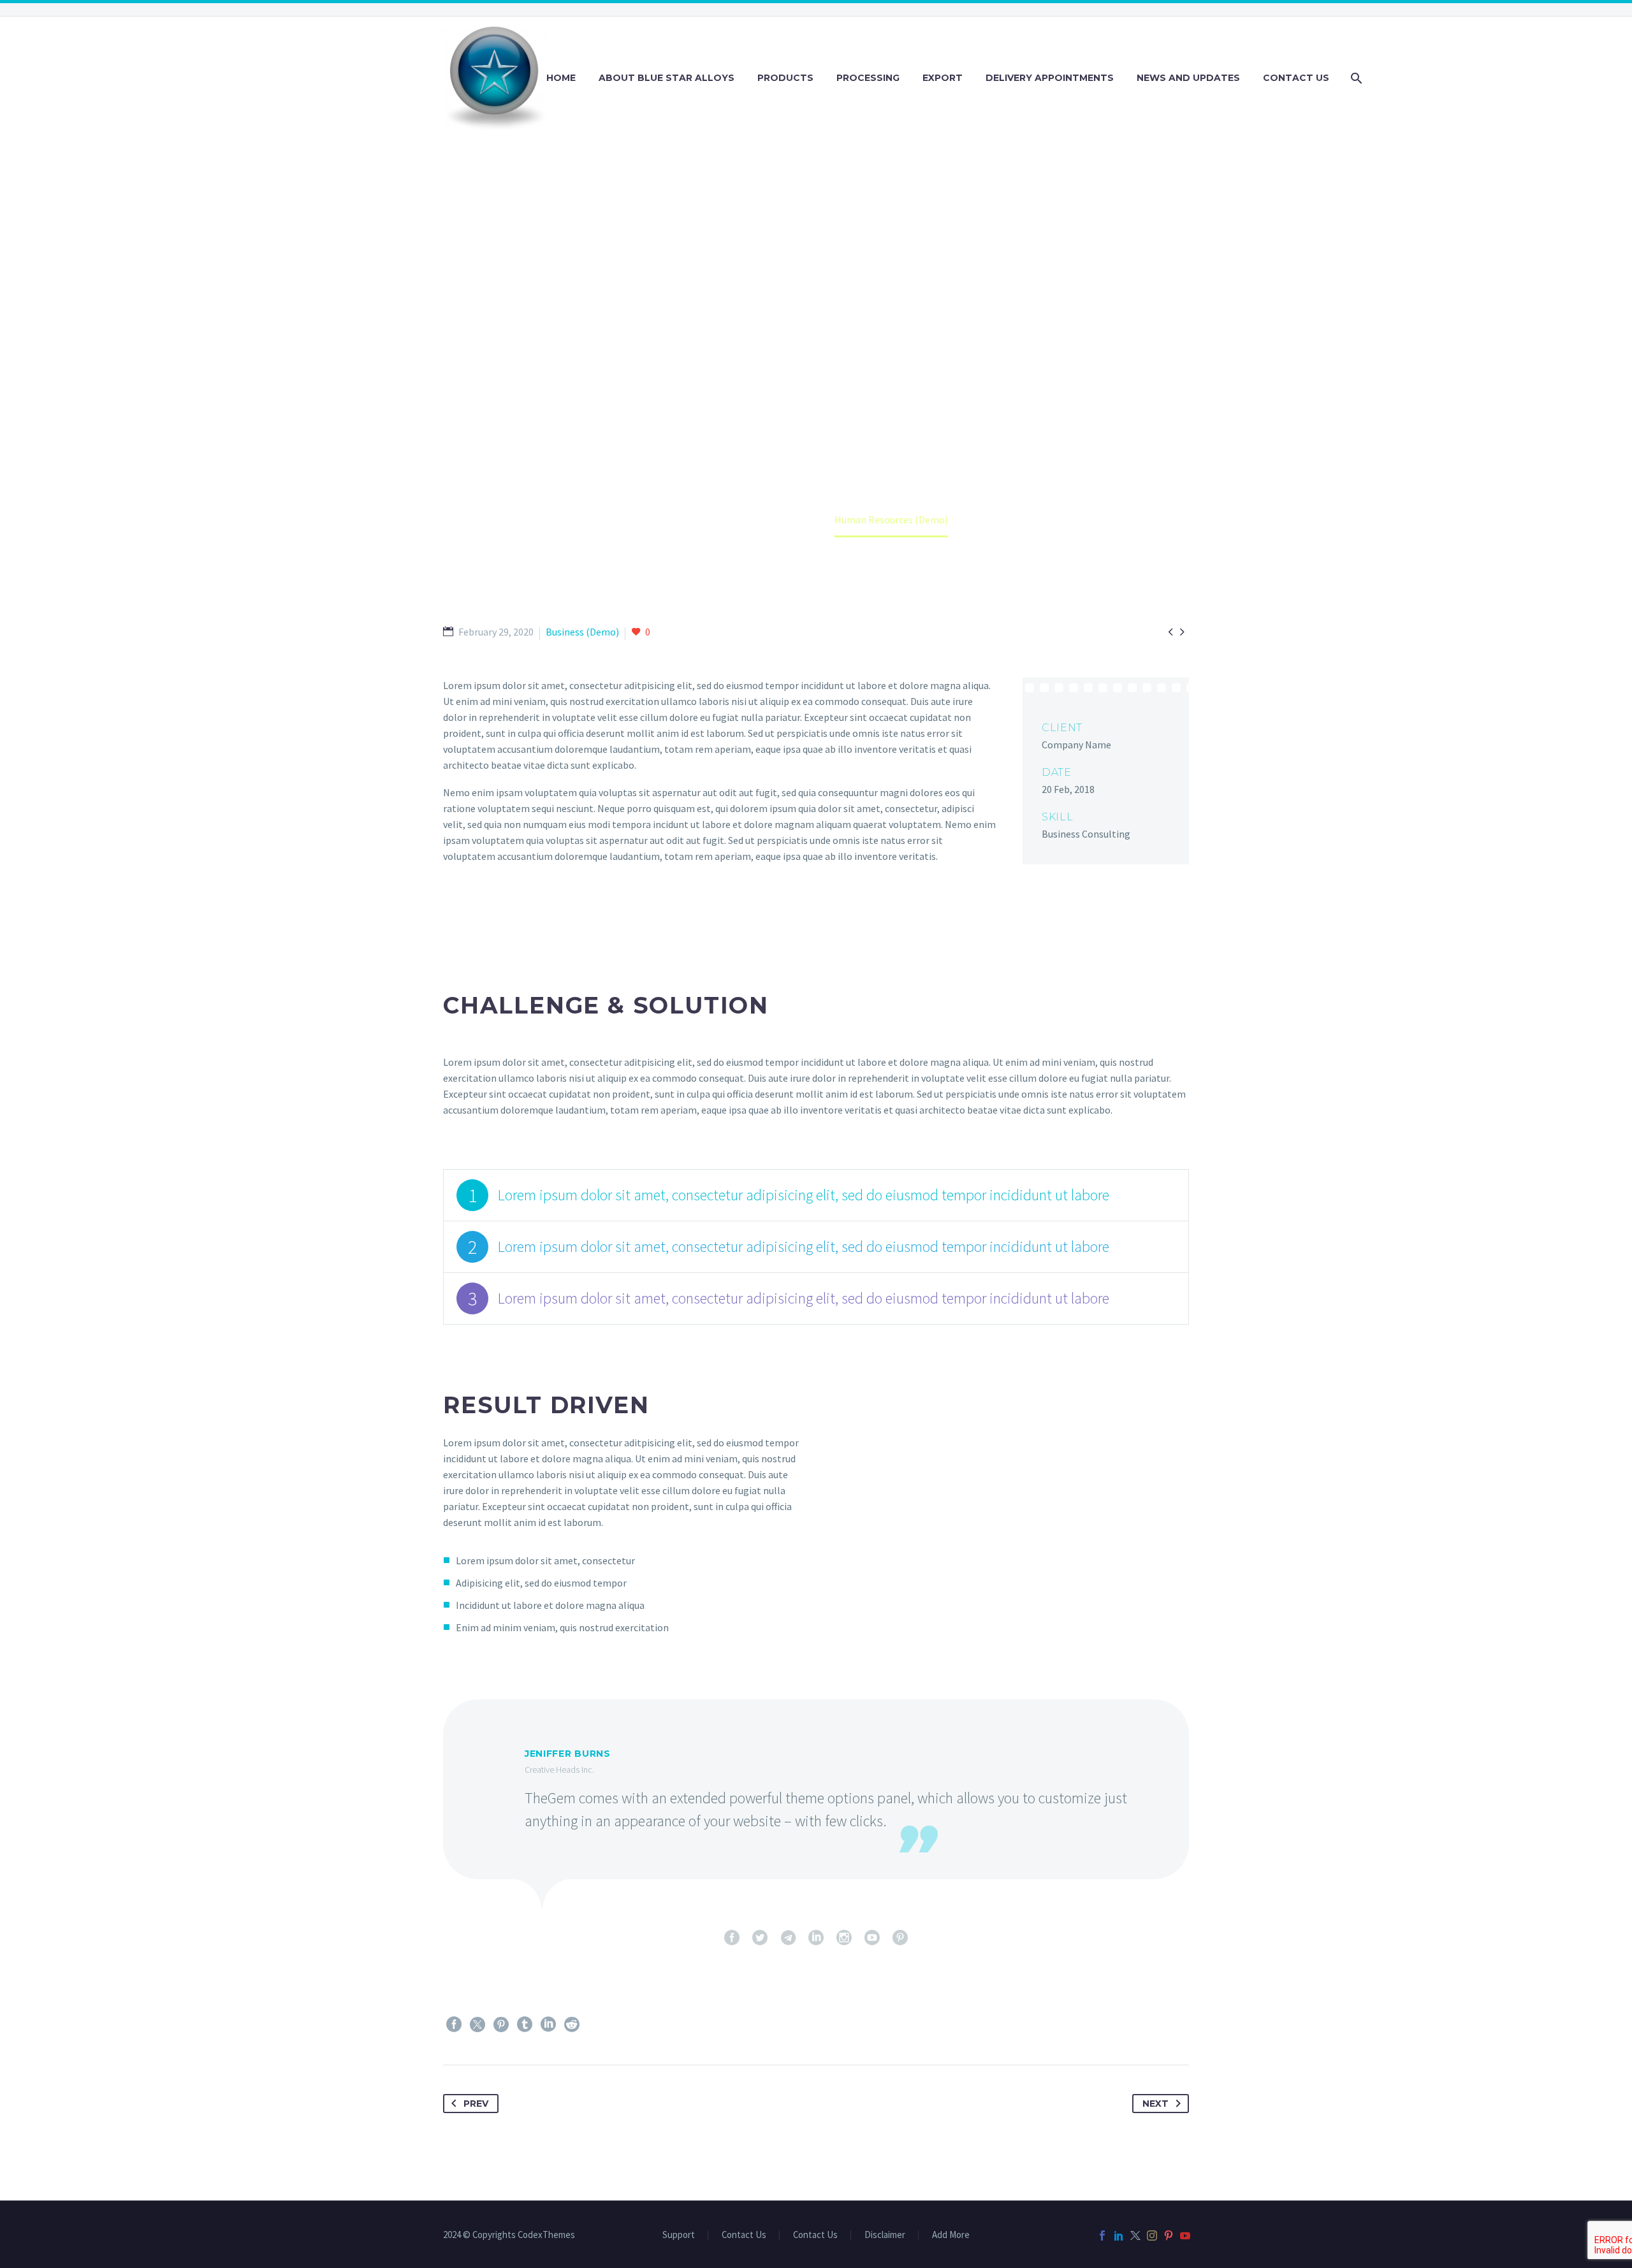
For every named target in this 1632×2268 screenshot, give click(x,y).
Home (561, 78)
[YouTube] (1185, 2235)
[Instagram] (1152, 2235)
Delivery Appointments (1050, 78)
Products (785, 78)
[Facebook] (454, 2024)
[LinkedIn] (548, 2024)
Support (679, 2235)
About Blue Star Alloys (667, 78)
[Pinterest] (501, 2024)
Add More (951, 2235)
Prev (476, 2104)
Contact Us (1296, 78)
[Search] (1355, 78)
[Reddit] (572, 2024)
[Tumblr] (525, 2024)
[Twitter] (477, 2024)
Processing (868, 78)
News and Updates (1188, 78)
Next (1155, 2104)
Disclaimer (885, 2235)
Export (943, 78)
